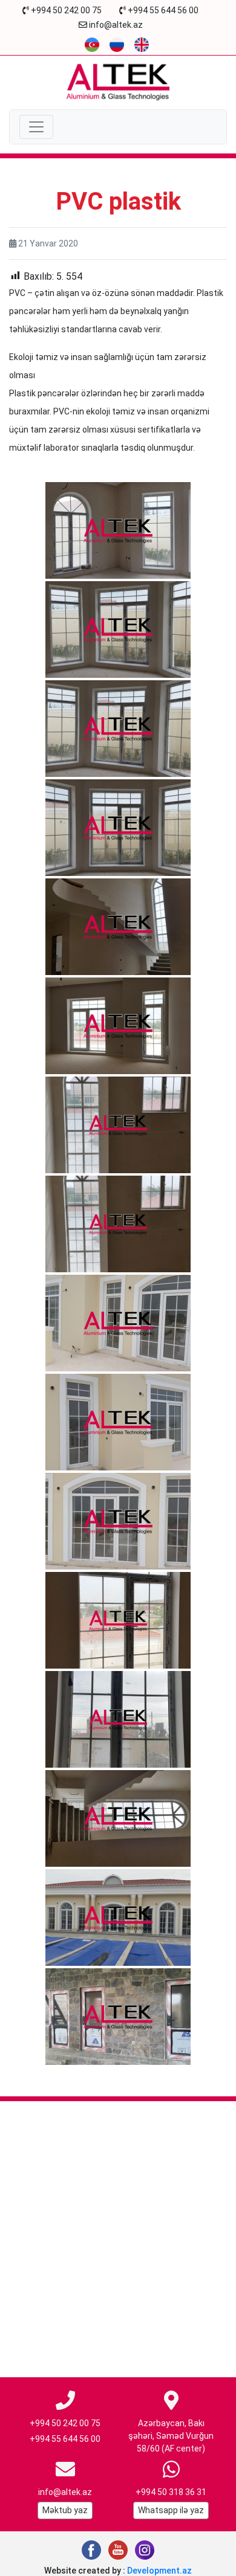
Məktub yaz (65, 2510)
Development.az (159, 2571)
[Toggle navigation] (36, 127)
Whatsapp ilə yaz (171, 2510)
